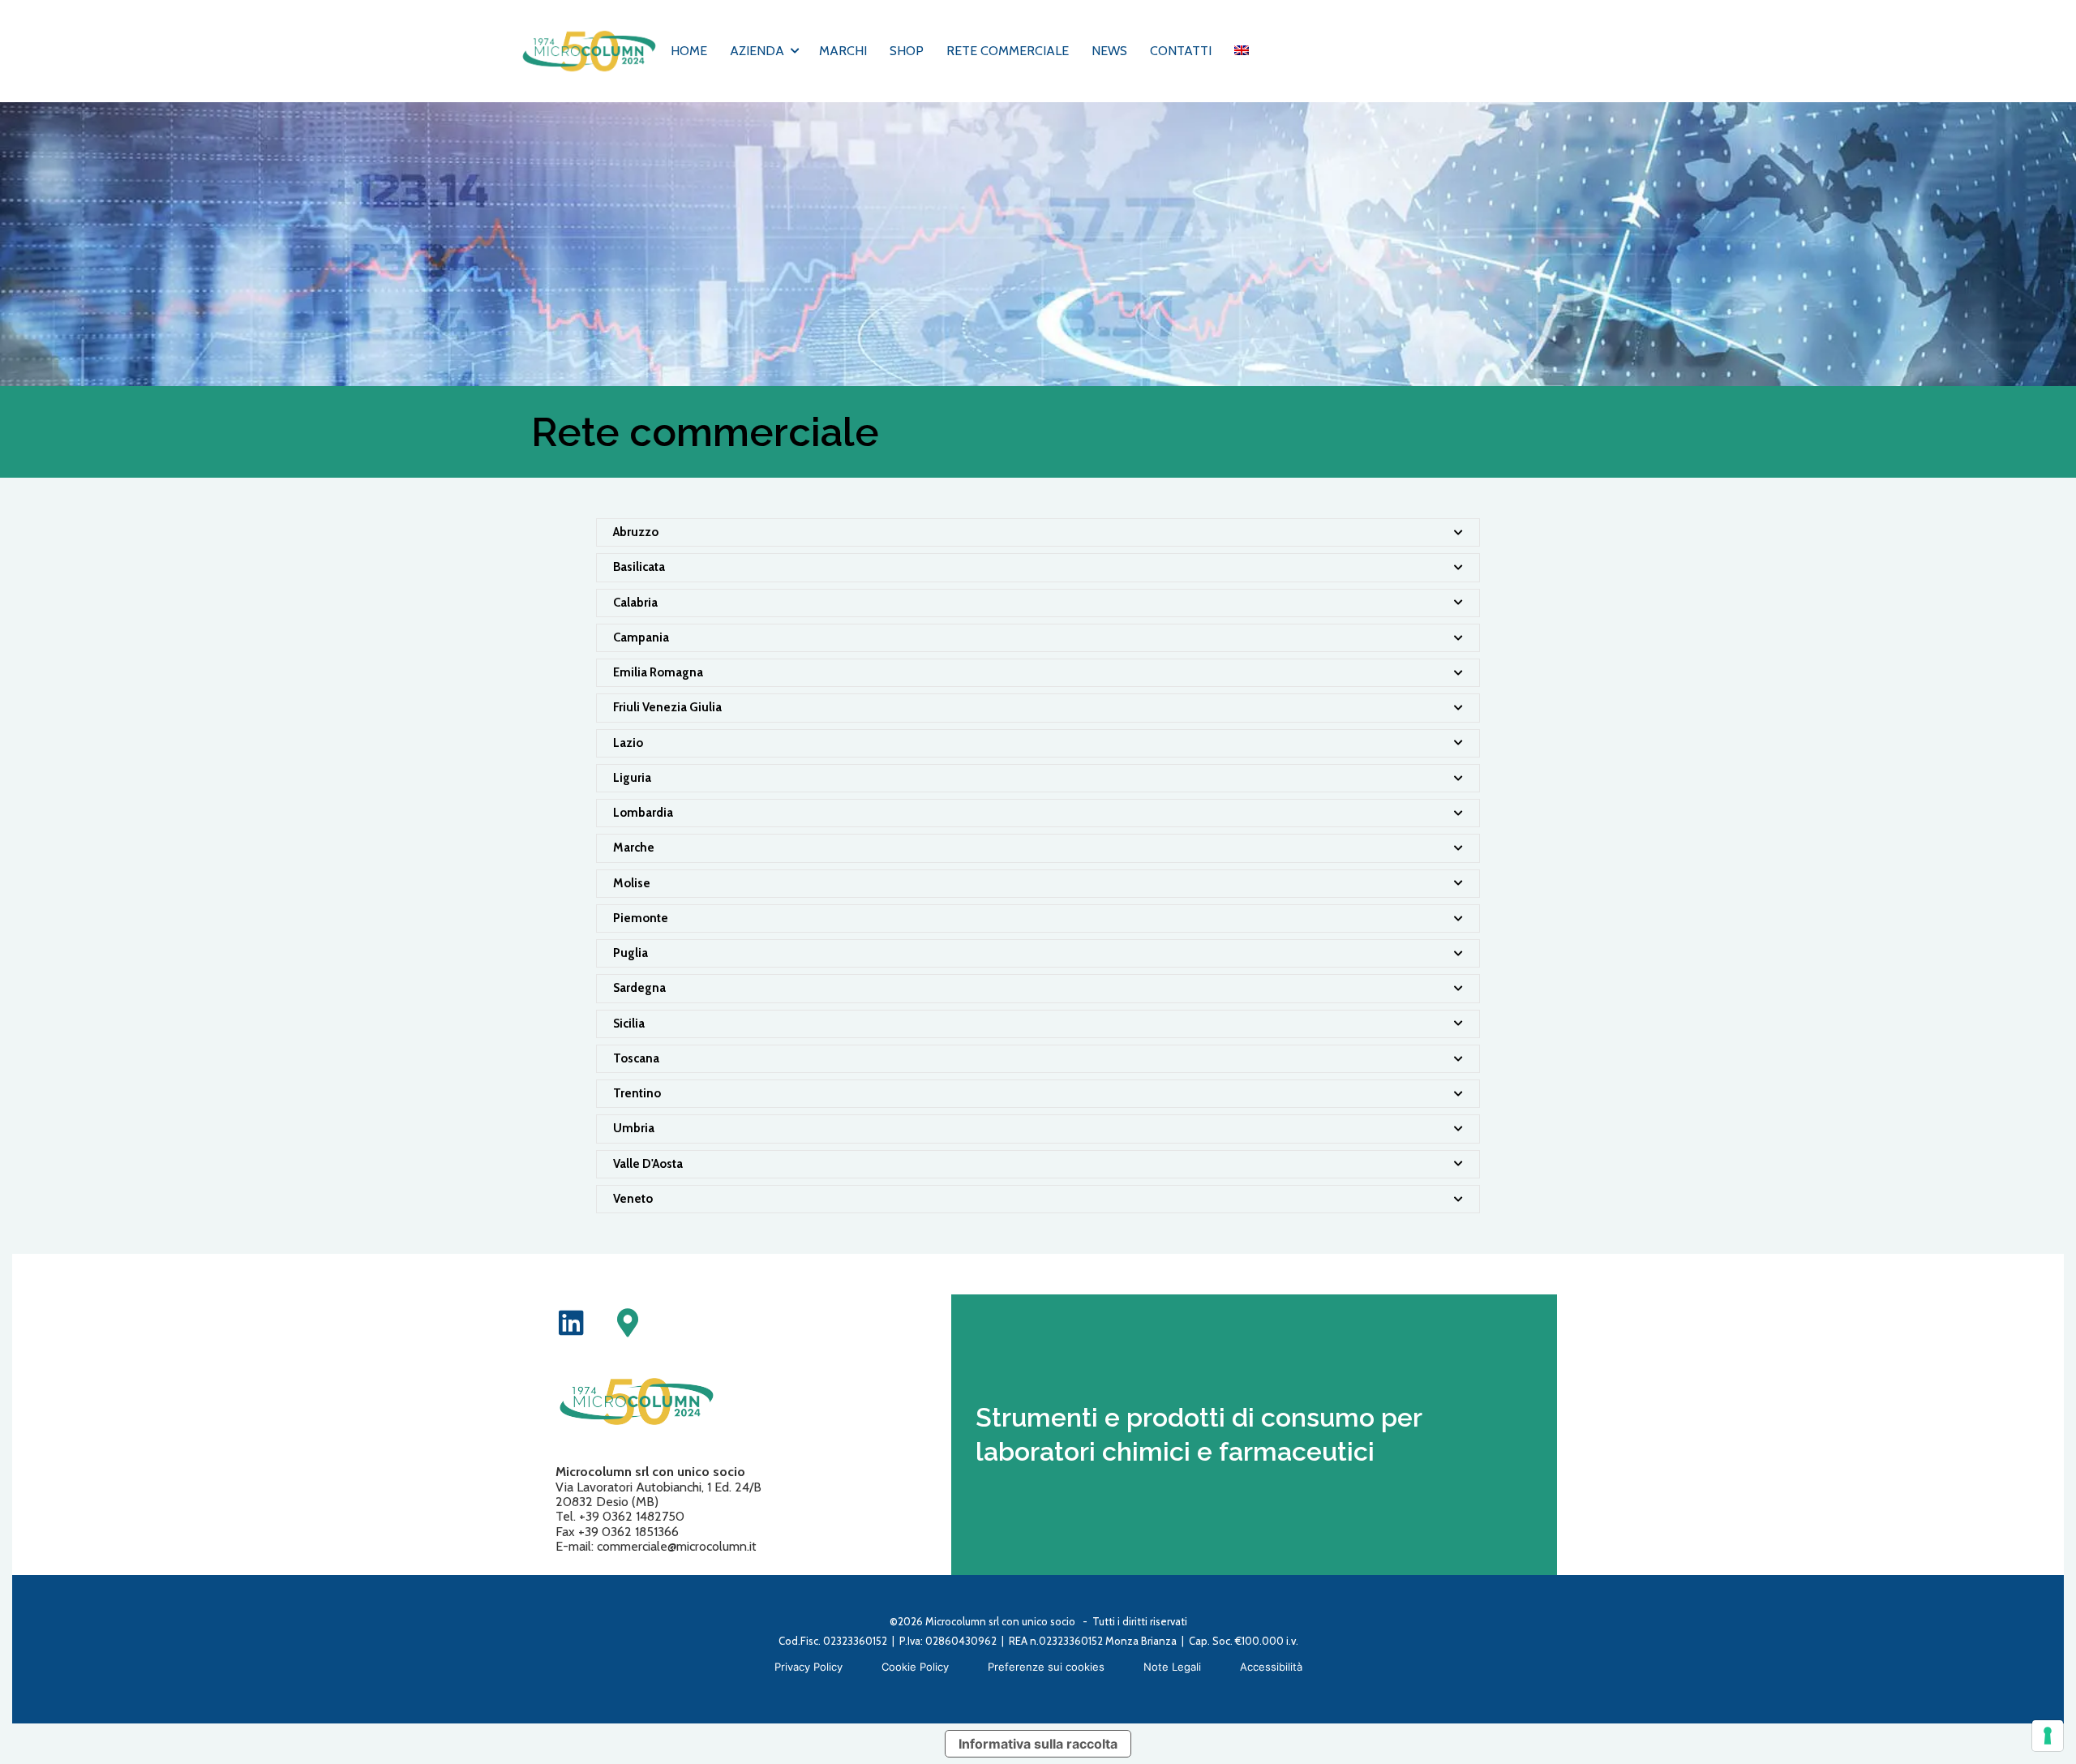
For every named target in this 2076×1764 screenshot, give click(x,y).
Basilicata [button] (639, 567)
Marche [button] (634, 848)
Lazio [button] (628, 743)
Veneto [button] (633, 1199)
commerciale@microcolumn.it (677, 1546)
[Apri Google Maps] (627, 1322)
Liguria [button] (632, 778)
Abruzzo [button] (636, 532)
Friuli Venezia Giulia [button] (667, 707)
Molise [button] (632, 883)
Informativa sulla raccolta (1038, 1744)
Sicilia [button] (629, 1024)
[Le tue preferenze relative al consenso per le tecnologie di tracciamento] (2048, 1736)
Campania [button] (641, 637)
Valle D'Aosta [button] (648, 1164)
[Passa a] (1242, 51)
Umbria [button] (634, 1128)
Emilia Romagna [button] (658, 672)
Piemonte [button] (641, 918)
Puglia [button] (631, 953)
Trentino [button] (637, 1093)
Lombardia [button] (643, 813)
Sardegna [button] (639, 988)
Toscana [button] (636, 1058)
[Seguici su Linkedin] (571, 1322)
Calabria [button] (635, 603)
